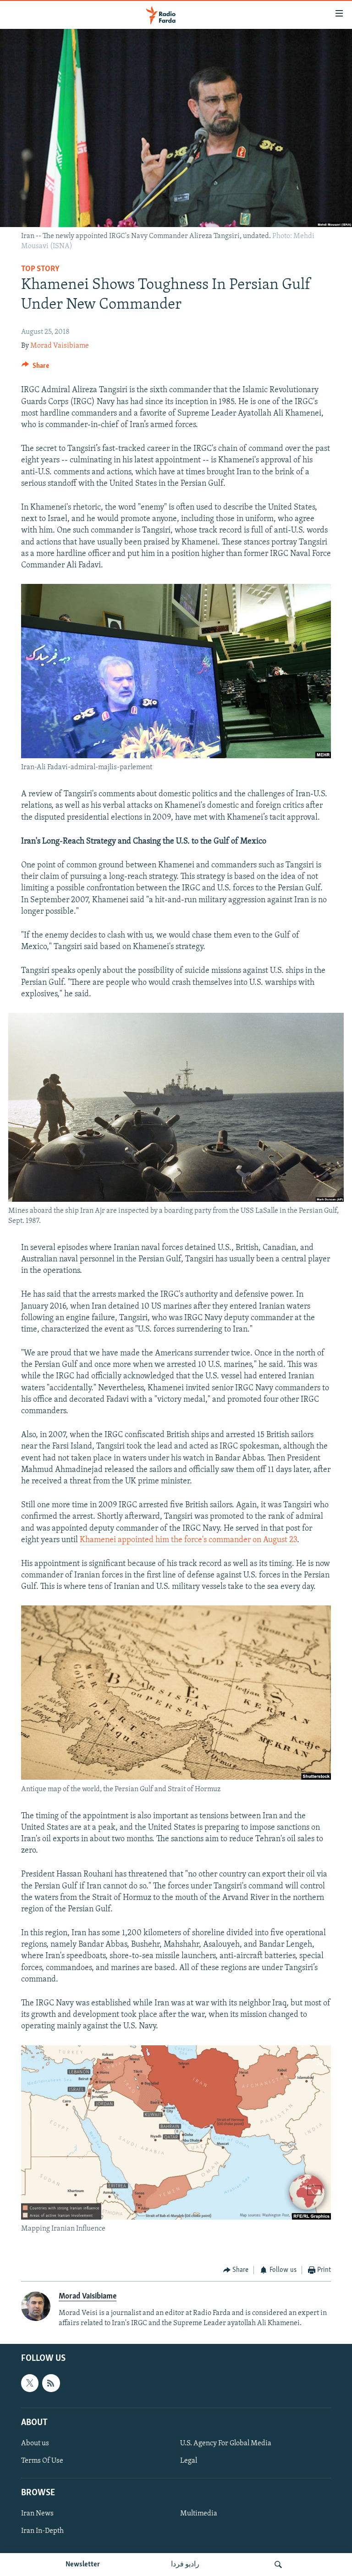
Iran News (37, 2514)
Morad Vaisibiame (60, 346)
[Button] (35, 368)
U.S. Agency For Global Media (226, 2443)
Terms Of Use (42, 2461)
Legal (189, 2461)
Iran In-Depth (42, 2531)
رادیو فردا (185, 2565)
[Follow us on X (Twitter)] (30, 2383)
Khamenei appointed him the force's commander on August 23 (188, 1540)
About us (35, 2443)
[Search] (278, 2565)
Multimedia (199, 2514)
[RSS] (51, 2383)
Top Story (40, 269)
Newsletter (83, 2565)
